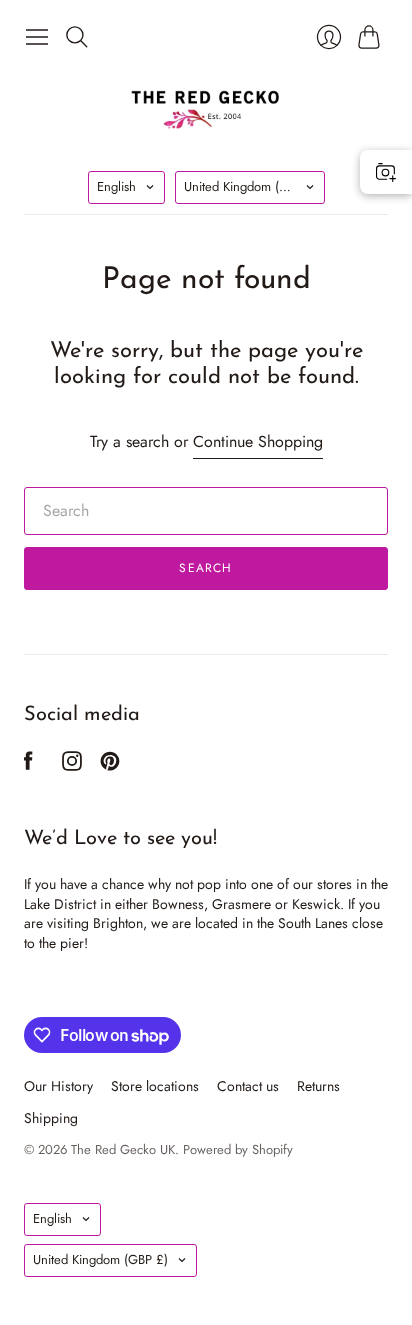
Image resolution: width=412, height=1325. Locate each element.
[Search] (77, 37)
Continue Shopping (258, 442)
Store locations (155, 1086)
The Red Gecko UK (123, 1149)
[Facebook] (28, 765)
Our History (58, 1086)
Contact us (248, 1086)
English (116, 186)
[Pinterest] (110, 765)
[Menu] (37, 37)
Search (205, 568)
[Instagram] (72, 765)
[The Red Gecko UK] (206, 108)
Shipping (51, 1118)
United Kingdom (251, 186)
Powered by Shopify (238, 1149)
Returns (318, 1086)
